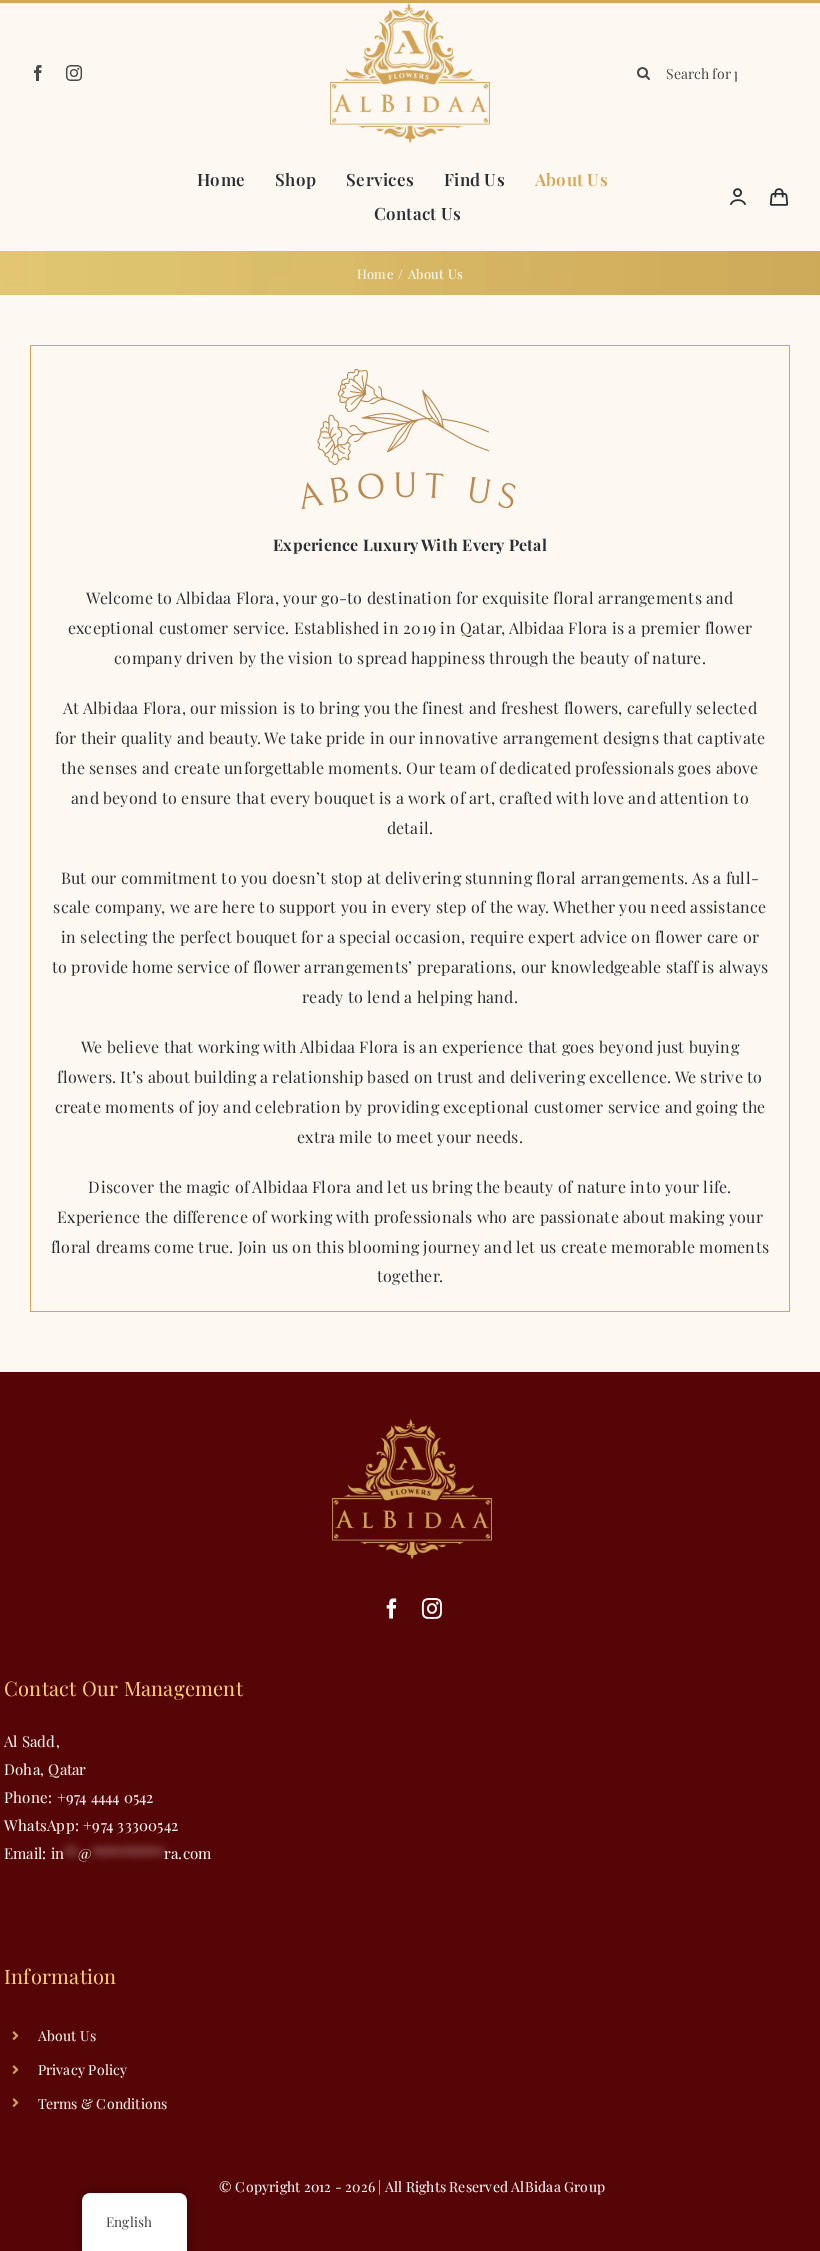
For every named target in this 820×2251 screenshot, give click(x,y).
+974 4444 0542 (105, 1797)
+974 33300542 (128, 1825)
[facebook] (38, 73)
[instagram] (74, 73)
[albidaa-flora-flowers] (410, 10)
